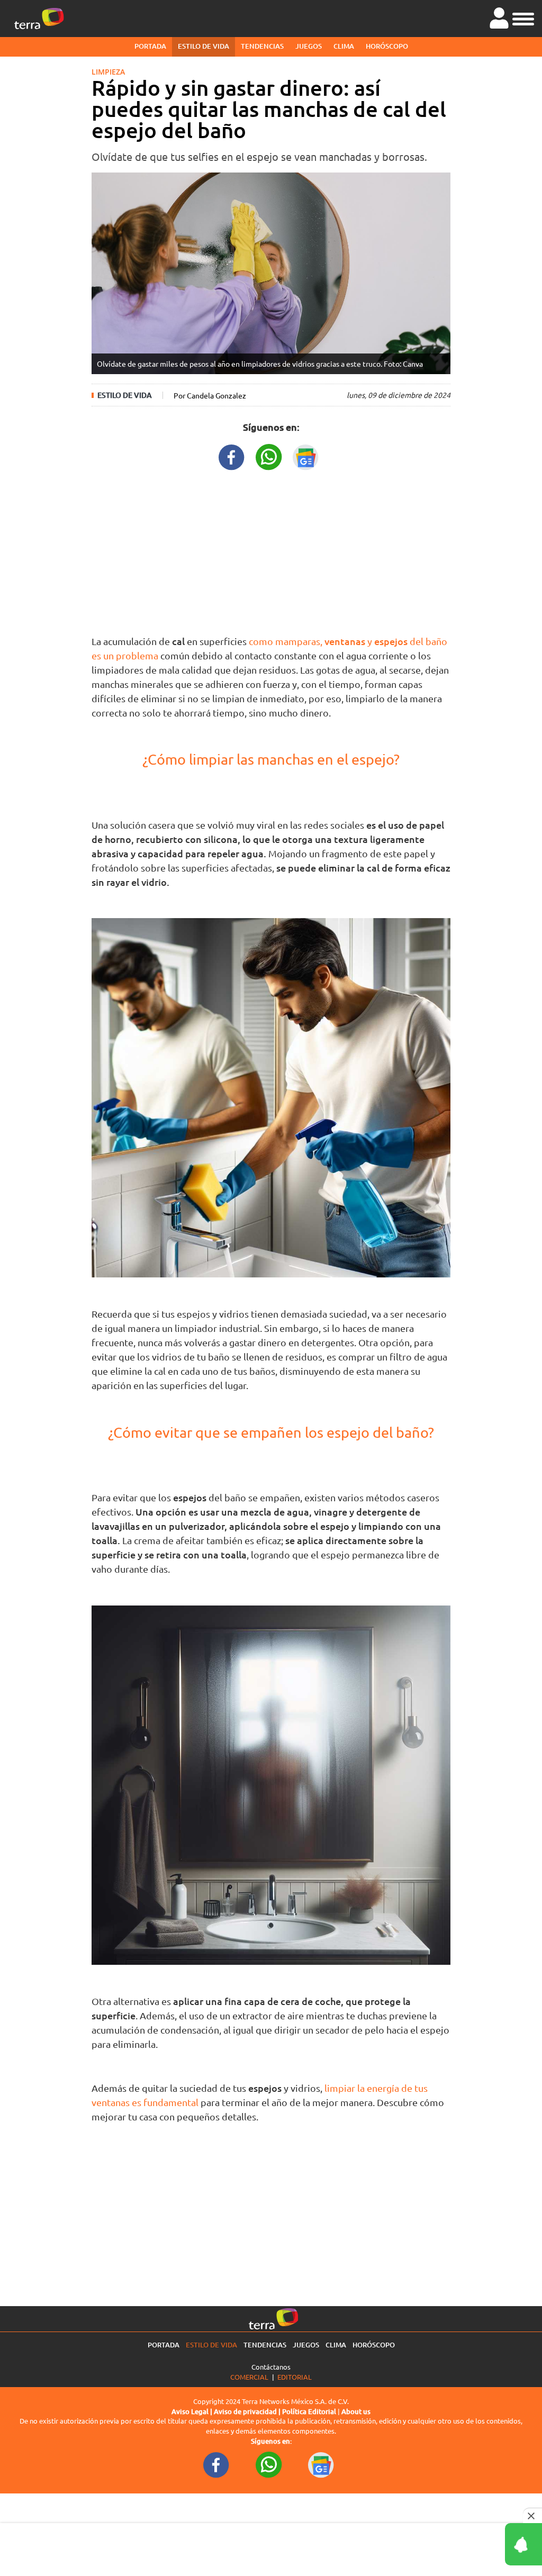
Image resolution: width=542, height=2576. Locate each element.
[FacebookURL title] (232, 456)
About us (356, 2411)
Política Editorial (309, 2411)
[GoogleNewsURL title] (306, 456)
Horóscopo (387, 46)
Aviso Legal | (193, 2411)
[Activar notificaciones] (476, 2544)
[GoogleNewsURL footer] (321, 2464)
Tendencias (262, 46)
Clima (344, 46)
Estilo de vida (204, 46)
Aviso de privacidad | (248, 2411)
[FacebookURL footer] (216, 2464)
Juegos (309, 46)
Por (210, 395)
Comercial (249, 2377)
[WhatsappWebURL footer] (269, 2464)
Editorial (295, 2377)
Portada (150, 46)
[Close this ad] (532, 2516)
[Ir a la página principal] (39, 19)
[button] (523, 17)
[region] (271, 550)
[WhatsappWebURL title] (269, 456)
